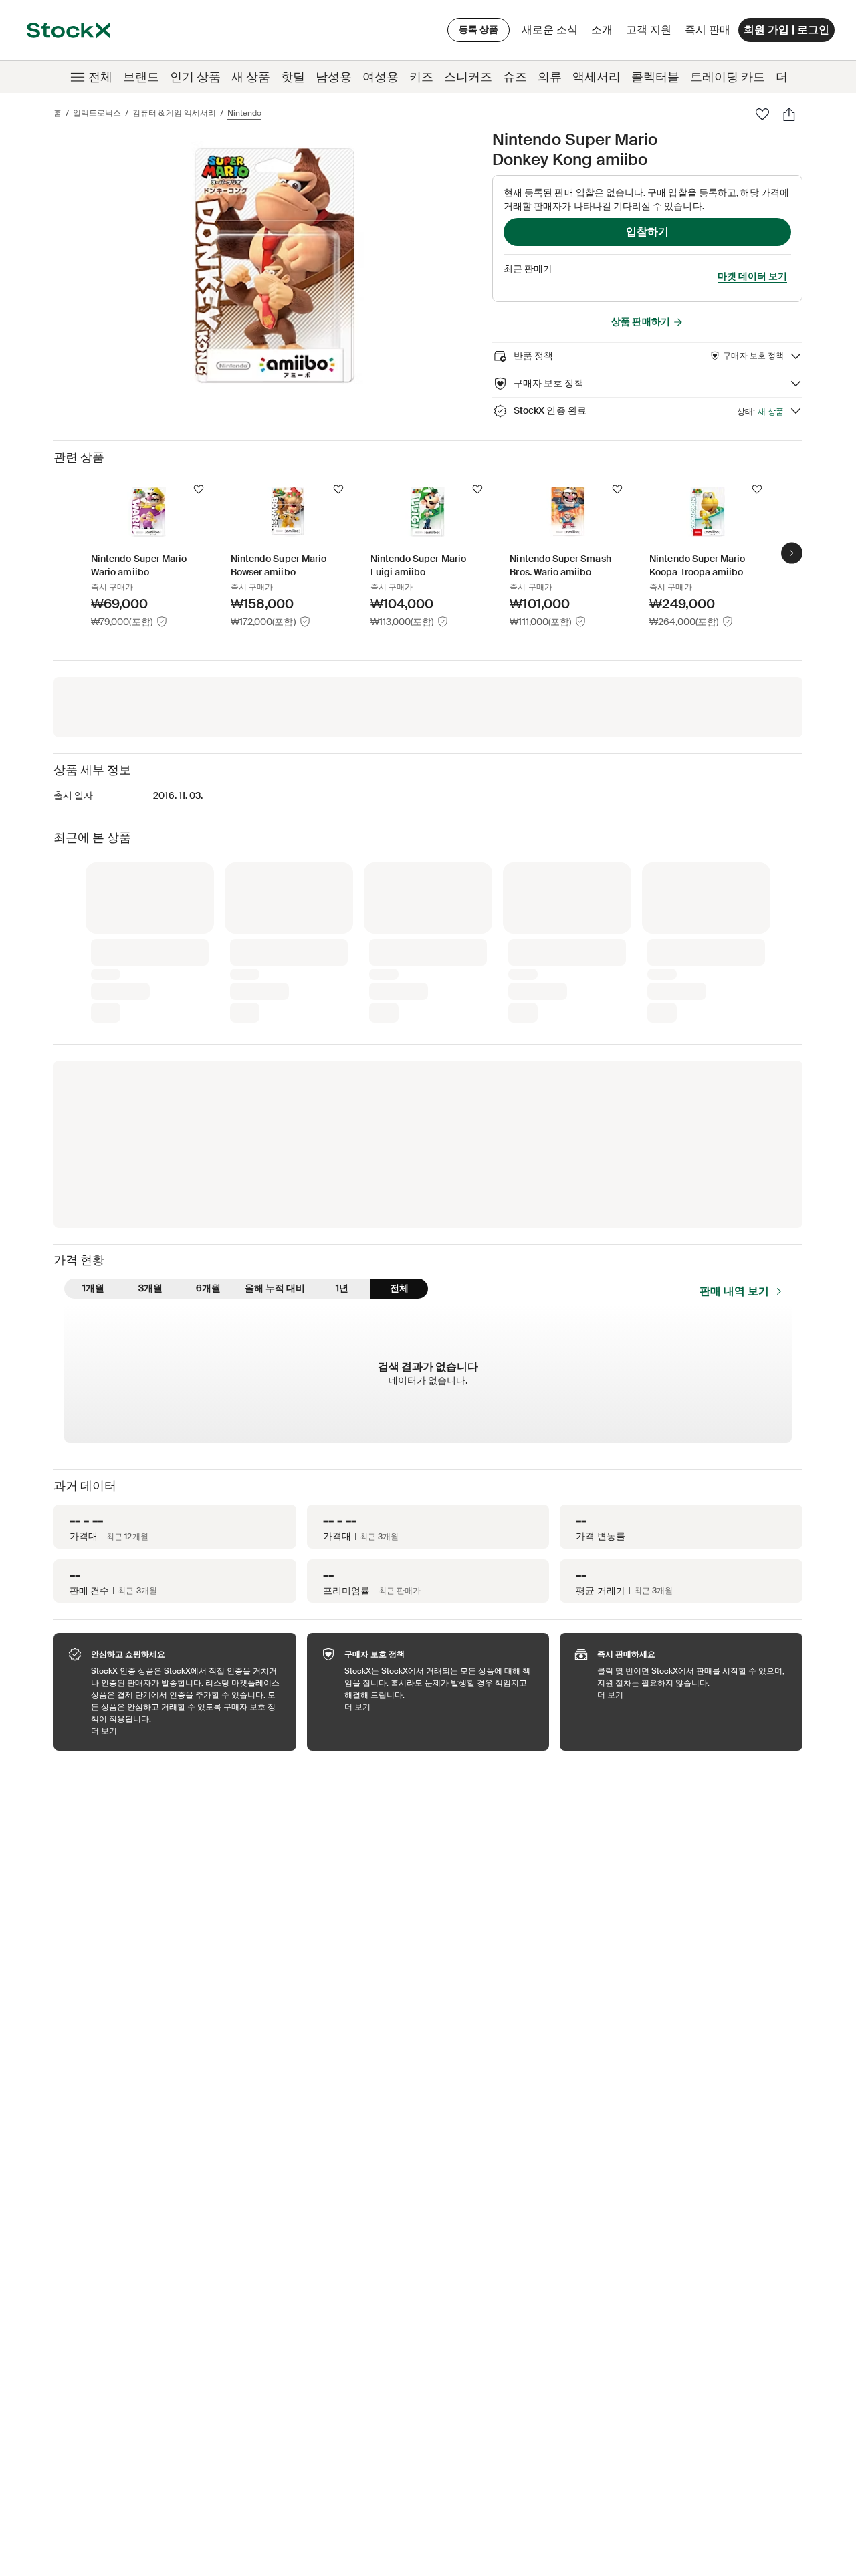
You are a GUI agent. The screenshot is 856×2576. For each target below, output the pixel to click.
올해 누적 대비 (275, 1288)
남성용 (334, 77)
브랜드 (141, 77)
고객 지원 (649, 30)
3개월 (150, 1288)
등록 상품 (478, 29)
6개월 (208, 1288)
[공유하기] (789, 114)
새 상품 (251, 77)
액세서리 (597, 77)
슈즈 (515, 77)
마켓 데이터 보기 (752, 276)
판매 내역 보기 (734, 1291)
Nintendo (244, 113)
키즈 (421, 77)
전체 (100, 77)
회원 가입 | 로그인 (786, 30)
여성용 (381, 77)
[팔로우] (762, 114)
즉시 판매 (708, 30)
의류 (550, 77)
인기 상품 (195, 77)
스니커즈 (468, 77)
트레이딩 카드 (728, 77)
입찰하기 (647, 232)
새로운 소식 (550, 30)
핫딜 (293, 77)
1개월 (93, 1288)
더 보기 (187, 1731)
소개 (604, 33)
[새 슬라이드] (792, 553)
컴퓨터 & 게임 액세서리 (174, 113)
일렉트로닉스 (97, 113)
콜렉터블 (655, 77)
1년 (342, 1288)
